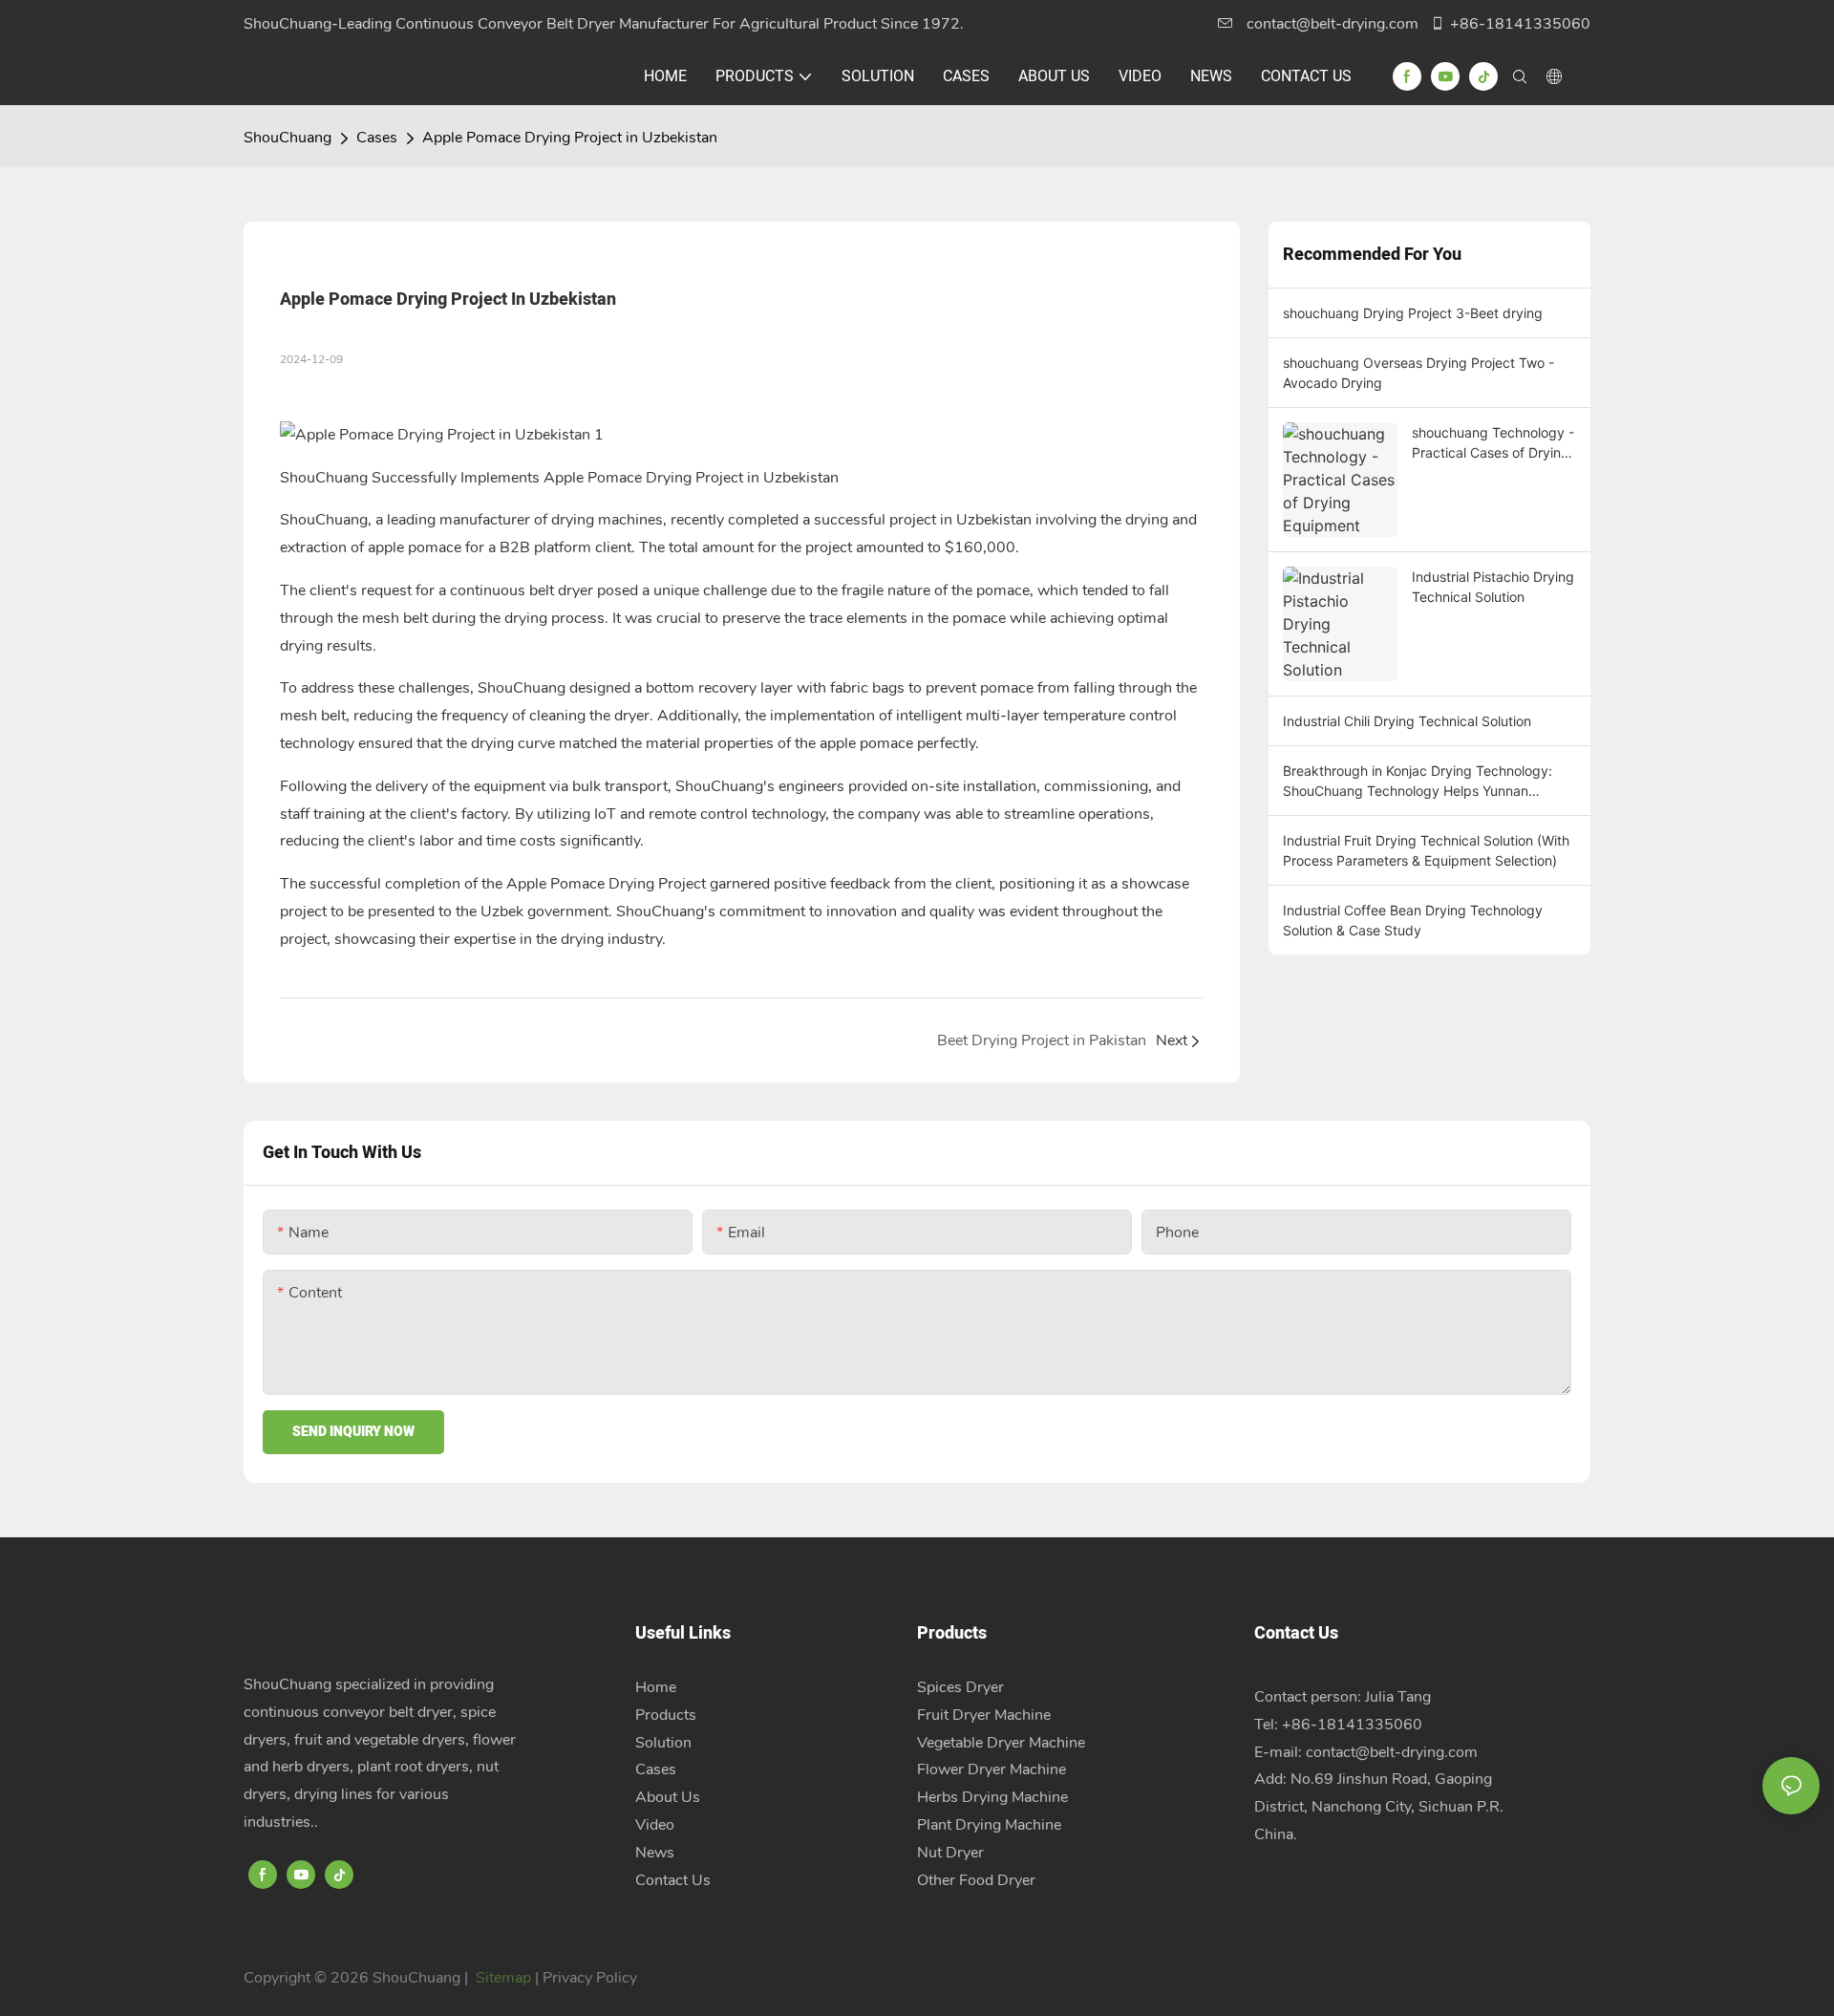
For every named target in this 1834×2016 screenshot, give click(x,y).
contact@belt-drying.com (1333, 24)
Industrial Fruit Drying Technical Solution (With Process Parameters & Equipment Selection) (1426, 850)
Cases (377, 138)
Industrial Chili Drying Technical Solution (1407, 721)
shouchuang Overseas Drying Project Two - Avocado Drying (1418, 373)
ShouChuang (288, 138)
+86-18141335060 (1520, 24)
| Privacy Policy (586, 1978)
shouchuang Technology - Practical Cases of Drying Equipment (1493, 443)
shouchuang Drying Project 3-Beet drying (1413, 313)
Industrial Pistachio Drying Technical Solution (1493, 587)
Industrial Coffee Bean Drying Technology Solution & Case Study (1413, 920)
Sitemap (503, 1978)
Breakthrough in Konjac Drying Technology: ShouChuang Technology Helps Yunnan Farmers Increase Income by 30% (1418, 782)
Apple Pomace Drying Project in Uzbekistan (570, 138)
